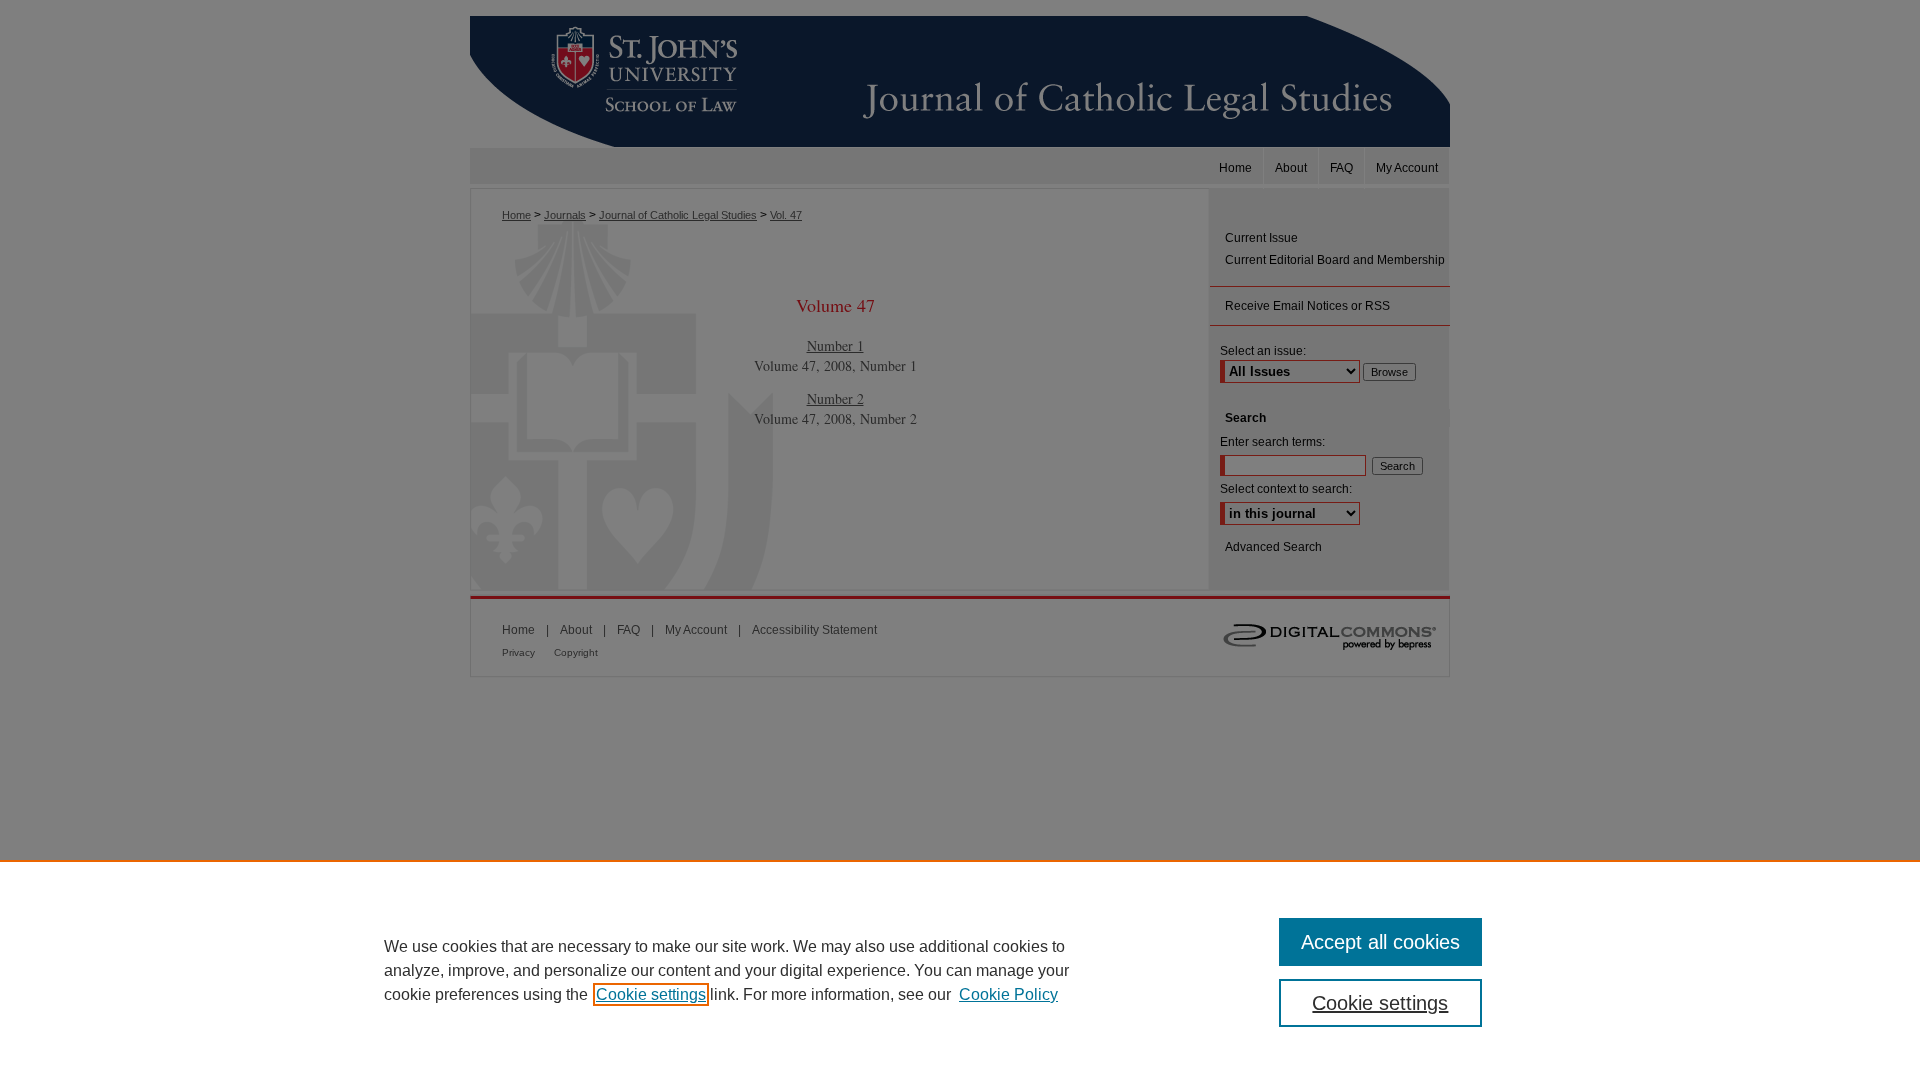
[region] (960, 970)
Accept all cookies (1380, 942)
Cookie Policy (1008, 994)
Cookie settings (651, 994)
